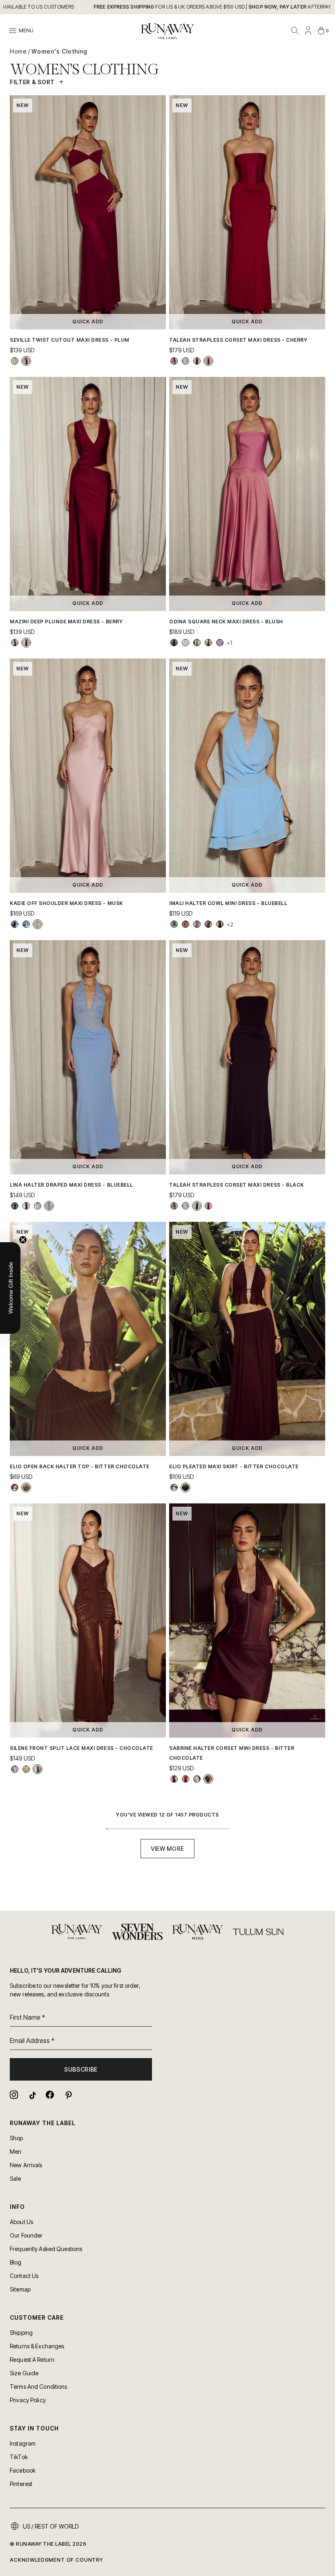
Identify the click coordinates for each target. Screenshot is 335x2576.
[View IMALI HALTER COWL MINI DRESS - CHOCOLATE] (220, 924)
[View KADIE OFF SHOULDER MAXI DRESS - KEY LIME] (26, 924)
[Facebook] (50, 2095)
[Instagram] (14, 2095)
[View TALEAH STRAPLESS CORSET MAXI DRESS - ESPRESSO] (174, 361)
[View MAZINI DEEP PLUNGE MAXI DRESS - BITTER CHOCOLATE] (15, 643)
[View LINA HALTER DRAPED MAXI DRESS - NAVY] (15, 1206)
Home (18, 51)
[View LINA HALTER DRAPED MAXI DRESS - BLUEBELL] (49, 1206)
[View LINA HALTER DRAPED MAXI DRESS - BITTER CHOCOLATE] (26, 1206)
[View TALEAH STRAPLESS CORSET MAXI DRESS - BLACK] (197, 361)
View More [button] (167, 1849)
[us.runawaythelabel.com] (167, 31)
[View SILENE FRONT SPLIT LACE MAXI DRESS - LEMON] (26, 1769)
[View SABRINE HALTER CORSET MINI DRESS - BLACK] (174, 1779)
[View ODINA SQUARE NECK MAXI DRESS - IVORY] (185, 643)
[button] (10, 1288)
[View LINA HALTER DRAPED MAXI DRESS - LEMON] (38, 1206)
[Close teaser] (23, 1240)
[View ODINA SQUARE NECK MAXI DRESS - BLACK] (174, 643)
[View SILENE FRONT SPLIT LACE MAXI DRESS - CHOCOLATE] (38, 1769)
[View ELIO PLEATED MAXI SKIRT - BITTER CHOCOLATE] (185, 1487)
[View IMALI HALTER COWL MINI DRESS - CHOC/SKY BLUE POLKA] (208, 924)
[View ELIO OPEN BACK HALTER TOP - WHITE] (15, 1487)
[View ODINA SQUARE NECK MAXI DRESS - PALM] (197, 643)
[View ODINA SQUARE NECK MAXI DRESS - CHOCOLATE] (208, 643)
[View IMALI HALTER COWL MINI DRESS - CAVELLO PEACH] (185, 924)
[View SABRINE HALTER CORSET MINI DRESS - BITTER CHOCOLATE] (208, 1779)
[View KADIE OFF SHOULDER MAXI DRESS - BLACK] (15, 924)
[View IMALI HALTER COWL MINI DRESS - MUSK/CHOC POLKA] (197, 924)
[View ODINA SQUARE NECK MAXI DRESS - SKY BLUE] (220, 643)
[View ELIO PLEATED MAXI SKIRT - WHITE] (174, 1487)
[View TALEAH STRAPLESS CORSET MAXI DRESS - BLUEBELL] (185, 361)
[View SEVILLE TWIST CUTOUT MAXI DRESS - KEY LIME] (15, 361)
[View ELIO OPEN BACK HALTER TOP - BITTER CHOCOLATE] (26, 1487)
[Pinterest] (68, 2095)
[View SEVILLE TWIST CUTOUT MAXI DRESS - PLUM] (26, 361)
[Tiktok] (32, 2095)
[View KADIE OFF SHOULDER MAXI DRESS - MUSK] (38, 924)
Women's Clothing (59, 51)
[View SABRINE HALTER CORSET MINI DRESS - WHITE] (197, 1779)
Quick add (88, 321)
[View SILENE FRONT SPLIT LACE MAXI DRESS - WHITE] (15, 1769)
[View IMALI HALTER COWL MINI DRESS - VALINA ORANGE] (174, 924)
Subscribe (81, 2069)
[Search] (295, 31)
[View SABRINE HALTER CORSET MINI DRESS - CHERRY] (185, 1779)
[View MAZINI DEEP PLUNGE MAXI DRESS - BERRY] (26, 643)
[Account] (308, 31)
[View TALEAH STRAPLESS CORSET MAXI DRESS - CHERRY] (208, 361)
